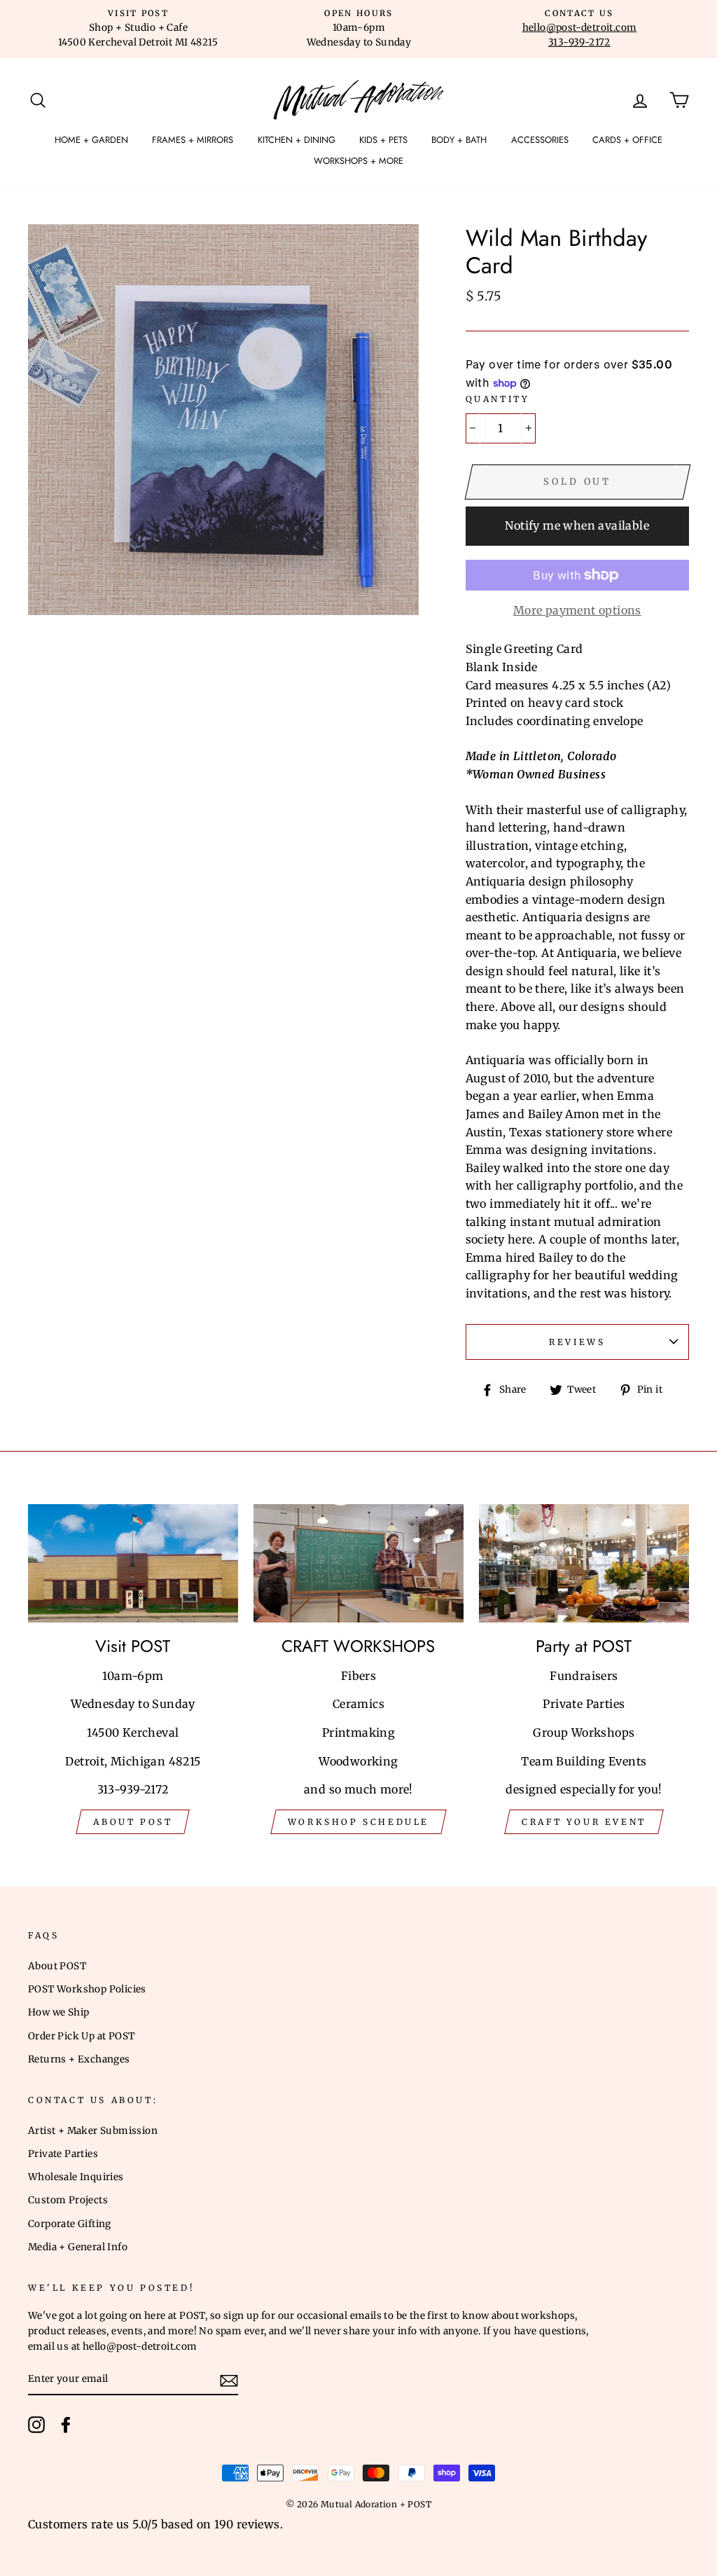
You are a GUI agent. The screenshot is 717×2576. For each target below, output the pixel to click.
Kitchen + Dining (297, 140)
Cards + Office (627, 140)
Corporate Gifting (70, 2224)
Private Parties (63, 2154)
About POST (57, 1966)
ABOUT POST (133, 1822)
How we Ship (58, 2012)
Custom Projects (68, 2200)
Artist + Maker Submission (93, 2131)
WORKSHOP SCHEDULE (358, 1822)
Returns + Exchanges (79, 2059)
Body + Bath (459, 140)
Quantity (498, 399)
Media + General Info (78, 2247)
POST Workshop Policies (87, 1989)
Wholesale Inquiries (76, 2177)
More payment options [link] (577, 610)
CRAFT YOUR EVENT (584, 1822)
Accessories (540, 140)
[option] (138, 29)
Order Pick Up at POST (81, 2036)
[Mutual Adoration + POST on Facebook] (66, 2425)
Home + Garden (91, 140)
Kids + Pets (383, 140)
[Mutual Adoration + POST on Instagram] (36, 2425)
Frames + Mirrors (193, 140)
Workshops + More (358, 161)
